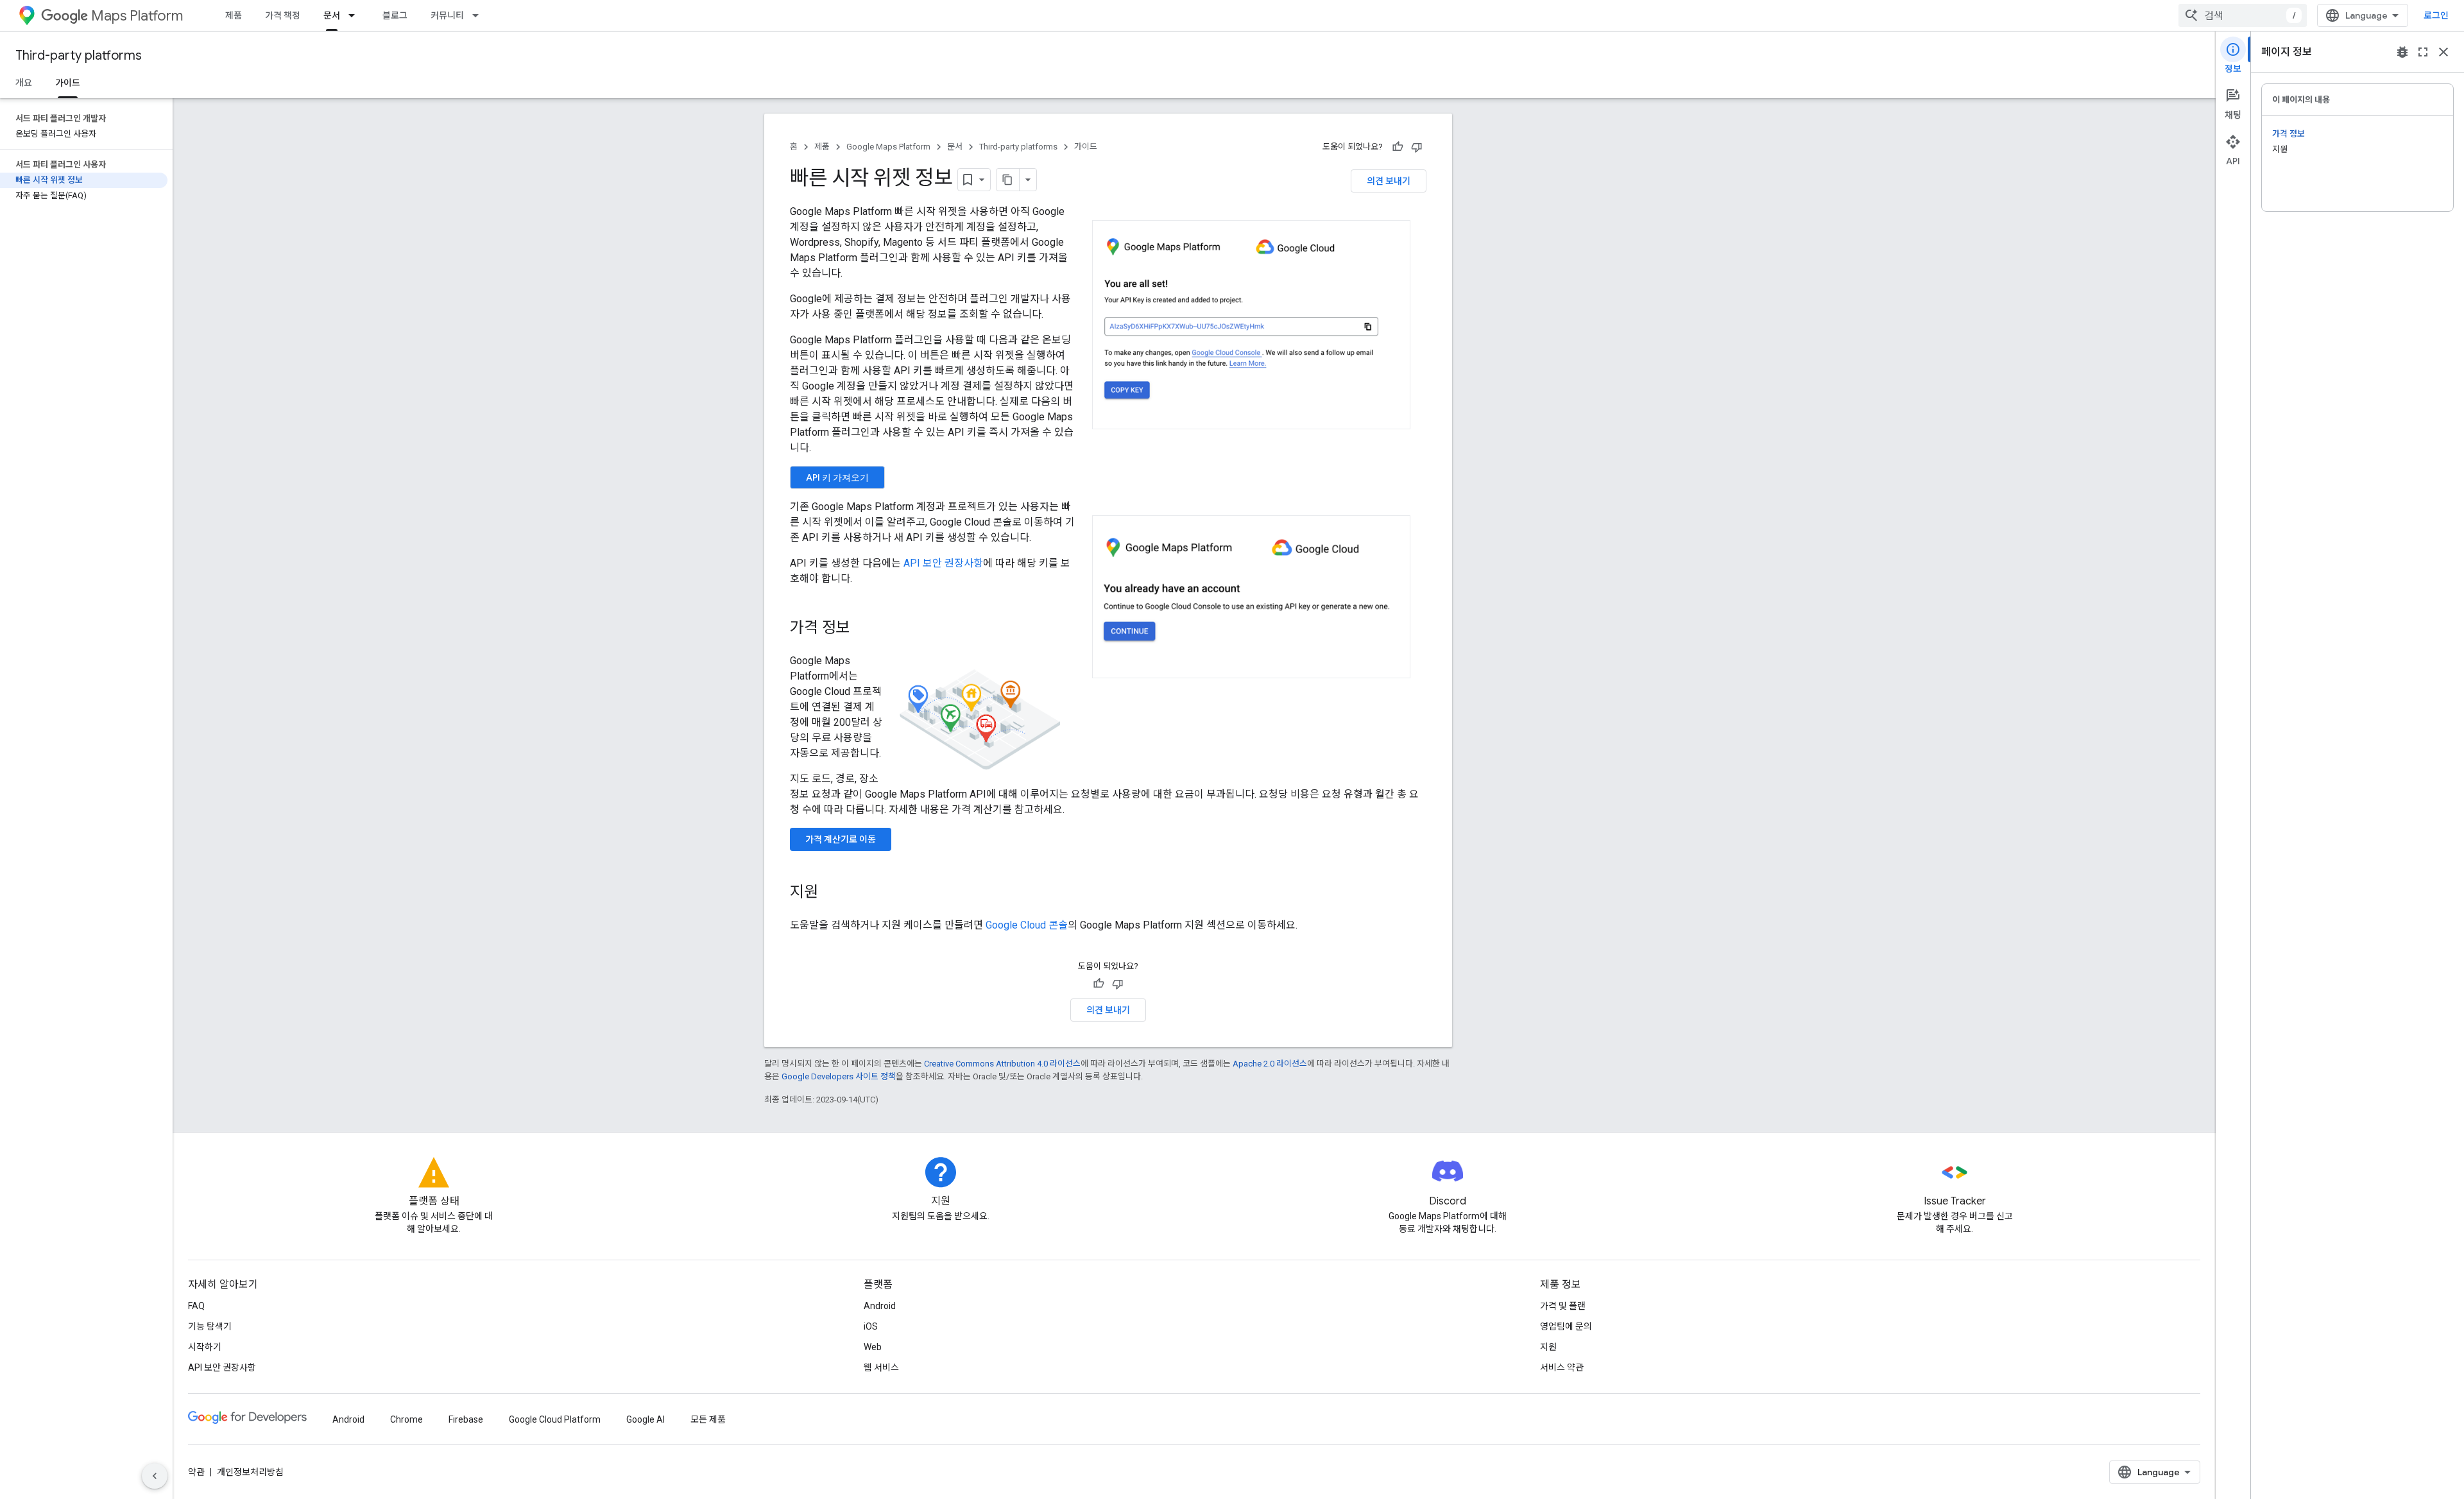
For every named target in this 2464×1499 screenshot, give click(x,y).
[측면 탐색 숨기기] (155, 1476)
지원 (1548, 1347)
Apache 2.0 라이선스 (1270, 1064)
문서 (332, 15)
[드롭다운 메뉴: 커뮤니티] (479, 15)
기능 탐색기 (210, 1326)
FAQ (196, 1306)
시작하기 (205, 1347)
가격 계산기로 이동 (841, 839)
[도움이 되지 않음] (1417, 147)
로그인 (2436, 15)
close (2443, 52)
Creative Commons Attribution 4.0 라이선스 (1002, 1064)
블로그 (395, 15)
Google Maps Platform (888, 147)
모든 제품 (708, 1419)
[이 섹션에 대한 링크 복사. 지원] (831, 893)
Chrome (406, 1419)
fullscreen (2423, 52)
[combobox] (2243, 15)
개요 (24, 83)
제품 (234, 15)
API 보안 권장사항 (943, 563)
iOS (871, 1326)
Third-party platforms (79, 56)
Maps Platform (137, 16)
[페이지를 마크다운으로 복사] (1008, 180)
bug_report (2402, 52)
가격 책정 (283, 15)
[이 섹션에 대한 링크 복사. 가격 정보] (863, 629)
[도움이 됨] (1398, 147)
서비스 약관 (1562, 1367)
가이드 (68, 83)
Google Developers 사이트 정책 (839, 1076)
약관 (196, 1472)
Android (880, 1306)
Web (873, 1347)
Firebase (466, 1419)
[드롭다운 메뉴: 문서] (355, 15)
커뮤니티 (447, 15)
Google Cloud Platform (555, 1419)
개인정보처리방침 (250, 1472)
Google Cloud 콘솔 (1027, 925)
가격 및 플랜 (1563, 1306)
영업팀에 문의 (1566, 1326)
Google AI (646, 1419)
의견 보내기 (1389, 181)
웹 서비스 (881, 1367)
